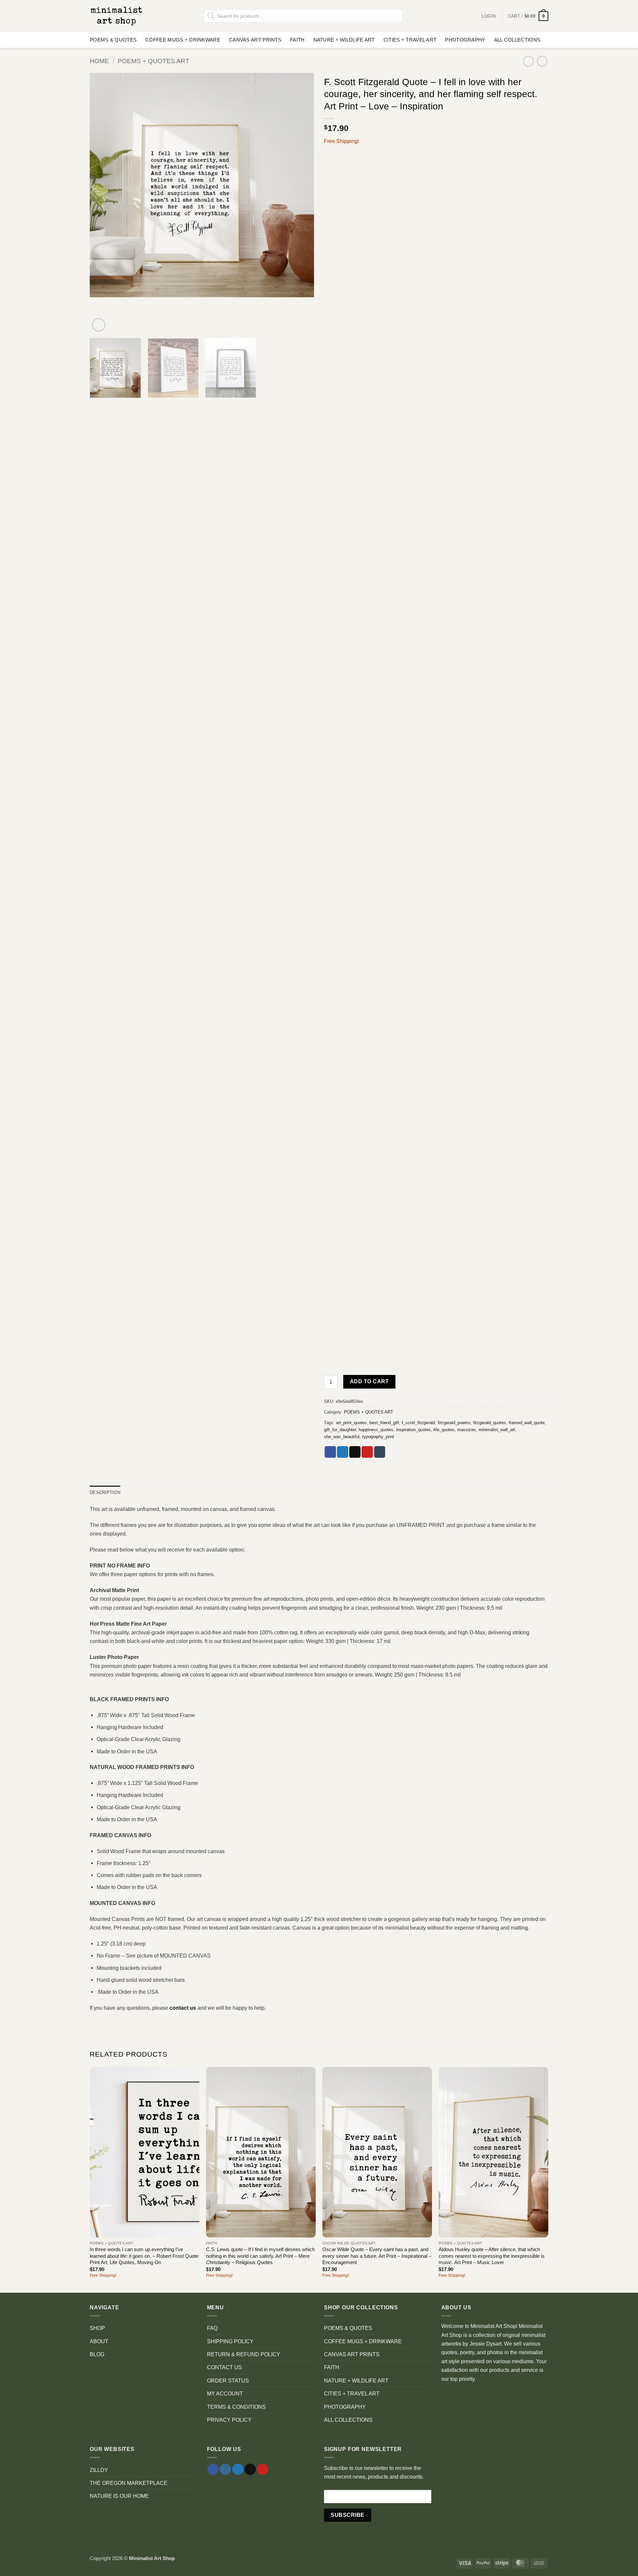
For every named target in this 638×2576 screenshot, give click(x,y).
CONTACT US (224, 2367)
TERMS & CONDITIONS (236, 2407)
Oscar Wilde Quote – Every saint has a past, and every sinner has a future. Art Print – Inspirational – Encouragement (377, 2256)
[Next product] (528, 61)
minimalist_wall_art (497, 1430)
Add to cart (369, 1381)
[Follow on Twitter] (238, 2469)
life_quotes (444, 1430)
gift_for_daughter (340, 1430)
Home (99, 61)
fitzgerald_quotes (490, 1423)
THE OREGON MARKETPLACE (129, 2483)
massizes (467, 1430)
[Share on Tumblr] (380, 1452)
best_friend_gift (384, 1423)
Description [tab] (105, 1492)
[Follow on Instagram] (225, 2469)
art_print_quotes (351, 1423)
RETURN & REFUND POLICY (244, 2354)
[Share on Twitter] (343, 1452)
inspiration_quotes (414, 1430)
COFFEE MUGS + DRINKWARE (183, 40)
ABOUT (99, 2341)
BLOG (97, 2354)
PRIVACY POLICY (229, 2420)
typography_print (378, 1437)
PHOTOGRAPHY (465, 40)
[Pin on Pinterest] (367, 1452)
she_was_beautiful (342, 1437)
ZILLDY (99, 2470)
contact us (183, 2008)
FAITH (297, 40)
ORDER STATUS (228, 2380)
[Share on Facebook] (330, 1452)
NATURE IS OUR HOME (119, 2496)
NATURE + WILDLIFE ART (344, 40)
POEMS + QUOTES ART (154, 61)
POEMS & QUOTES (113, 40)
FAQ (212, 2328)
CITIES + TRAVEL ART (410, 40)
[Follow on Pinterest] (263, 2469)
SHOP (97, 2328)
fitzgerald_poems (454, 1423)
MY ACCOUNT (225, 2393)
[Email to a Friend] (355, 1452)
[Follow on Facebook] (213, 2469)
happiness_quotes (376, 1430)
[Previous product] (542, 61)
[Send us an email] (250, 2469)
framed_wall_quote (527, 1423)
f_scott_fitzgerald (418, 1423)
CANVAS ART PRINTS (255, 40)
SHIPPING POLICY (230, 2341)
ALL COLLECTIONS (517, 40)
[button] (528, 16)
